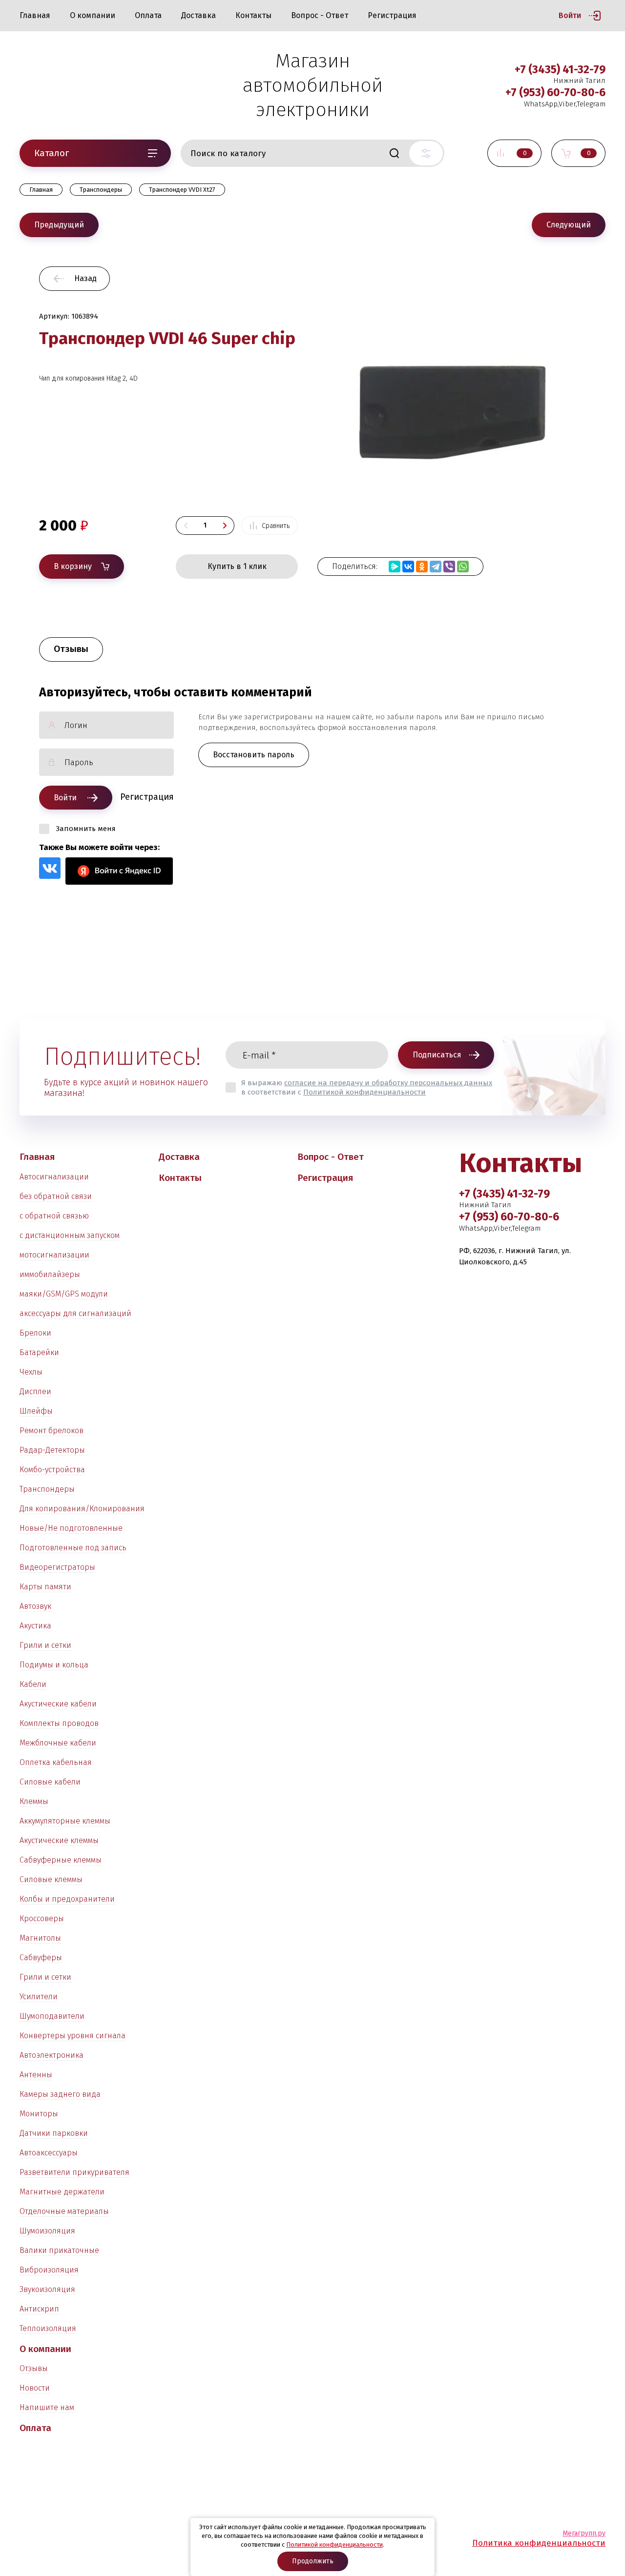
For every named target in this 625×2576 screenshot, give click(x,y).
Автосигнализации (54, 1177)
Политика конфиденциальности (539, 2543)
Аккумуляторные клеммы (65, 1821)
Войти (570, 15)
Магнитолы (40, 1938)
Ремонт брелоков (52, 1430)
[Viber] (449, 567)
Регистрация (392, 15)
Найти (394, 153)
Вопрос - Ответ (320, 15)
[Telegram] (436, 567)
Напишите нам (47, 2407)
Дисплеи (35, 1391)
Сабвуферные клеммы (61, 1860)
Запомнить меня (86, 829)
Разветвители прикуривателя (74, 2172)
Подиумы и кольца (54, 1665)
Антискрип (39, 2309)
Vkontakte (50, 868)
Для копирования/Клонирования (82, 1509)
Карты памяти (45, 1587)
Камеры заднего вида (60, 2094)
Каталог (52, 153)
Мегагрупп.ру (584, 2533)
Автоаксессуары (49, 2153)
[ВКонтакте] (408, 567)
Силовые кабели (50, 1782)
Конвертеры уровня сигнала (73, 2036)
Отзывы (34, 2368)
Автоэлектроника (52, 2055)
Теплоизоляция (48, 2328)
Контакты (253, 15)
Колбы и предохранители (67, 1899)
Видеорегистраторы (57, 1567)
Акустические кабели (58, 1704)
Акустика (35, 1626)
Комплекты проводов (59, 1723)
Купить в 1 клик (237, 566)
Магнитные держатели (62, 2192)
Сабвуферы (41, 1957)
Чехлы (31, 1372)
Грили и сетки (45, 1645)
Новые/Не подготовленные (71, 1528)
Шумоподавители (52, 2016)
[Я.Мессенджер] (395, 567)
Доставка (198, 15)
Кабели (33, 1684)
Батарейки (39, 1352)
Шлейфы (36, 1411)
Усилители (39, 1997)
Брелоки (35, 1333)
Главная (35, 15)
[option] (452, 401)
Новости (35, 2388)
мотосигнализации (54, 1255)
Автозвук (35, 1606)
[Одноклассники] (422, 567)
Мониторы (39, 2114)
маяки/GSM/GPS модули (64, 1294)
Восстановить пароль (254, 755)
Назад (85, 278)
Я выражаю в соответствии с (367, 1087)
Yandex (119, 871)
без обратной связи (56, 1196)
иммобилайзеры (50, 1274)
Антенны (36, 2075)
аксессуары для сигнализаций (75, 1313)
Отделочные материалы (64, 2211)
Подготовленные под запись (73, 1548)
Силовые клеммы (51, 1879)
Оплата (148, 15)
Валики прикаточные (59, 2250)
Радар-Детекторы (52, 1450)
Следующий (569, 225)
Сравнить (276, 526)
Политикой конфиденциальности (365, 1092)
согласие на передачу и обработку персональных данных (388, 1083)
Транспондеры (47, 1489)
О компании (93, 15)
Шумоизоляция (47, 2231)
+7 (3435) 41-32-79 (560, 69)
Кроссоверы (42, 1918)
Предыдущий (59, 225)
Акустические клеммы (59, 1840)
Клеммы (34, 1801)
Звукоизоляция (47, 2289)
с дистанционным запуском (70, 1235)
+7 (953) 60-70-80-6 (555, 92)
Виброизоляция (49, 2270)
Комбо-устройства (52, 1470)
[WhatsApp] (463, 567)
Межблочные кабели (58, 1743)
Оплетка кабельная (56, 1762)
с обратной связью (54, 1216)
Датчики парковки (54, 2133)
